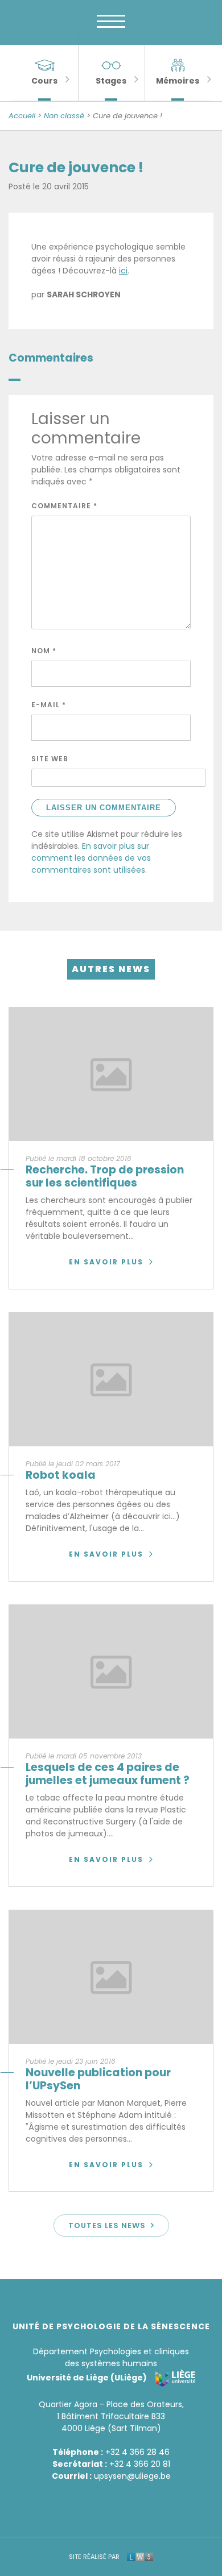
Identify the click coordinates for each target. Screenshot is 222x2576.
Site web (50, 759)
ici (123, 271)
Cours (44, 81)
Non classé (64, 116)
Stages (111, 81)
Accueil (22, 116)
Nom (44, 651)
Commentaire (64, 506)
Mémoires (178, 81)
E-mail (49, 705)
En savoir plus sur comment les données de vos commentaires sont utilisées (91, 858)
